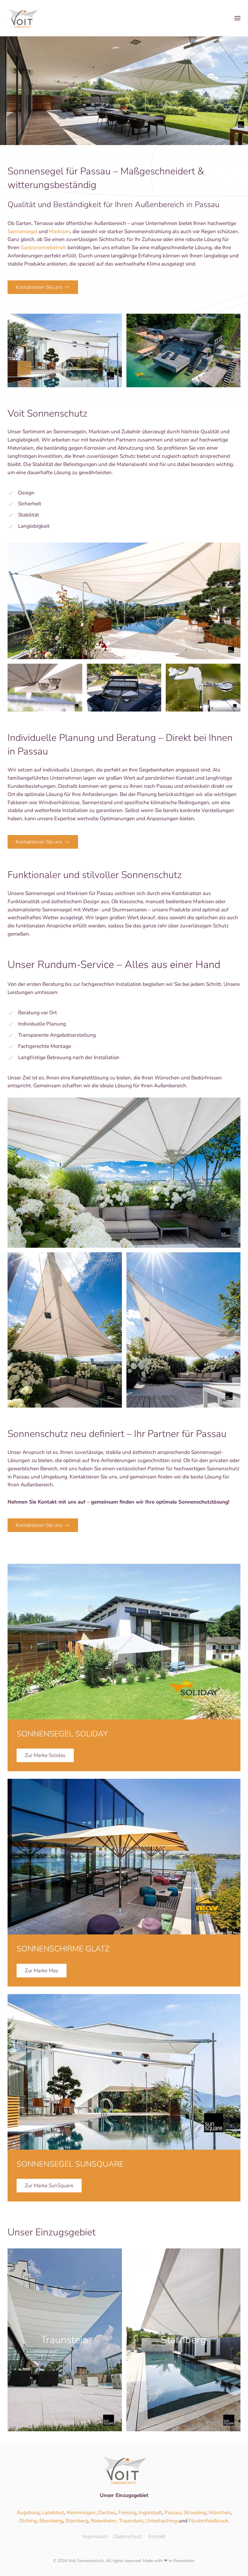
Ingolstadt (150, 2513)
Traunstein (131, 2521)
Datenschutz (128, 2536)
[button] (237, 18)
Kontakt (157, 2536)
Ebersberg (51, 2521)
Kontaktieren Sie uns (39, 287)
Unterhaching (162, 2521)
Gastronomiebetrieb (43, 248)
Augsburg (28, 2513)
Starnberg (77, 2521)
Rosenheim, (105, 2521)
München (220, 2513)
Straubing (195, 2513)
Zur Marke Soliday (45, 1755)
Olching (28, 2521)
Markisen (60, 231)
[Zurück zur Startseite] (23, 18)
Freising (127, 2513)
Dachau (107, 2513)
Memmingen (81, 2513)
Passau (173, 2513)
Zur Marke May (42, 1971)
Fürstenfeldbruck (209, 2521)
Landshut (53, 2513)
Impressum (95, 2536)
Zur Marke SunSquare (49, 2186)
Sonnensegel (23, 231)
